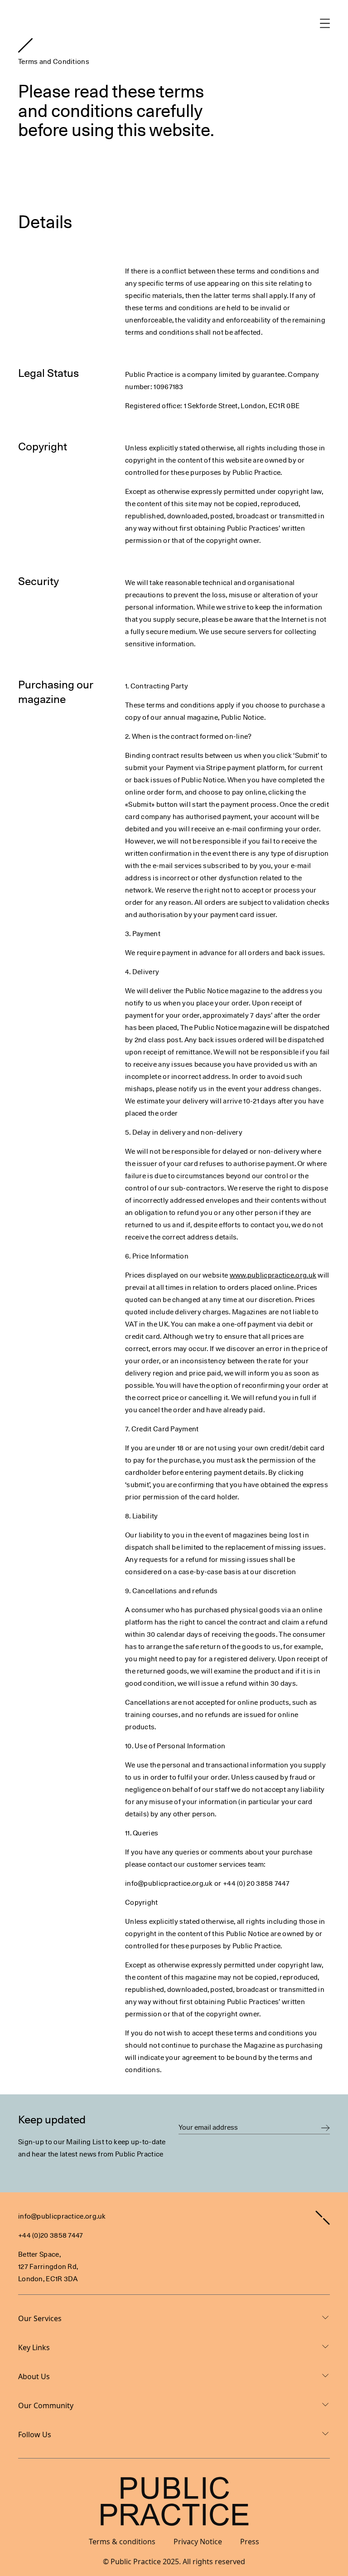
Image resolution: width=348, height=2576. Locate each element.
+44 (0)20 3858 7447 (51, 2235)
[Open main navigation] (325, 23)
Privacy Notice (198, 2542)
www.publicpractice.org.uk (273, 1275)
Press (250, 2542)
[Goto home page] (25, 45)
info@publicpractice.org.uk (62, 2216)
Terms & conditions (122, 2542)
